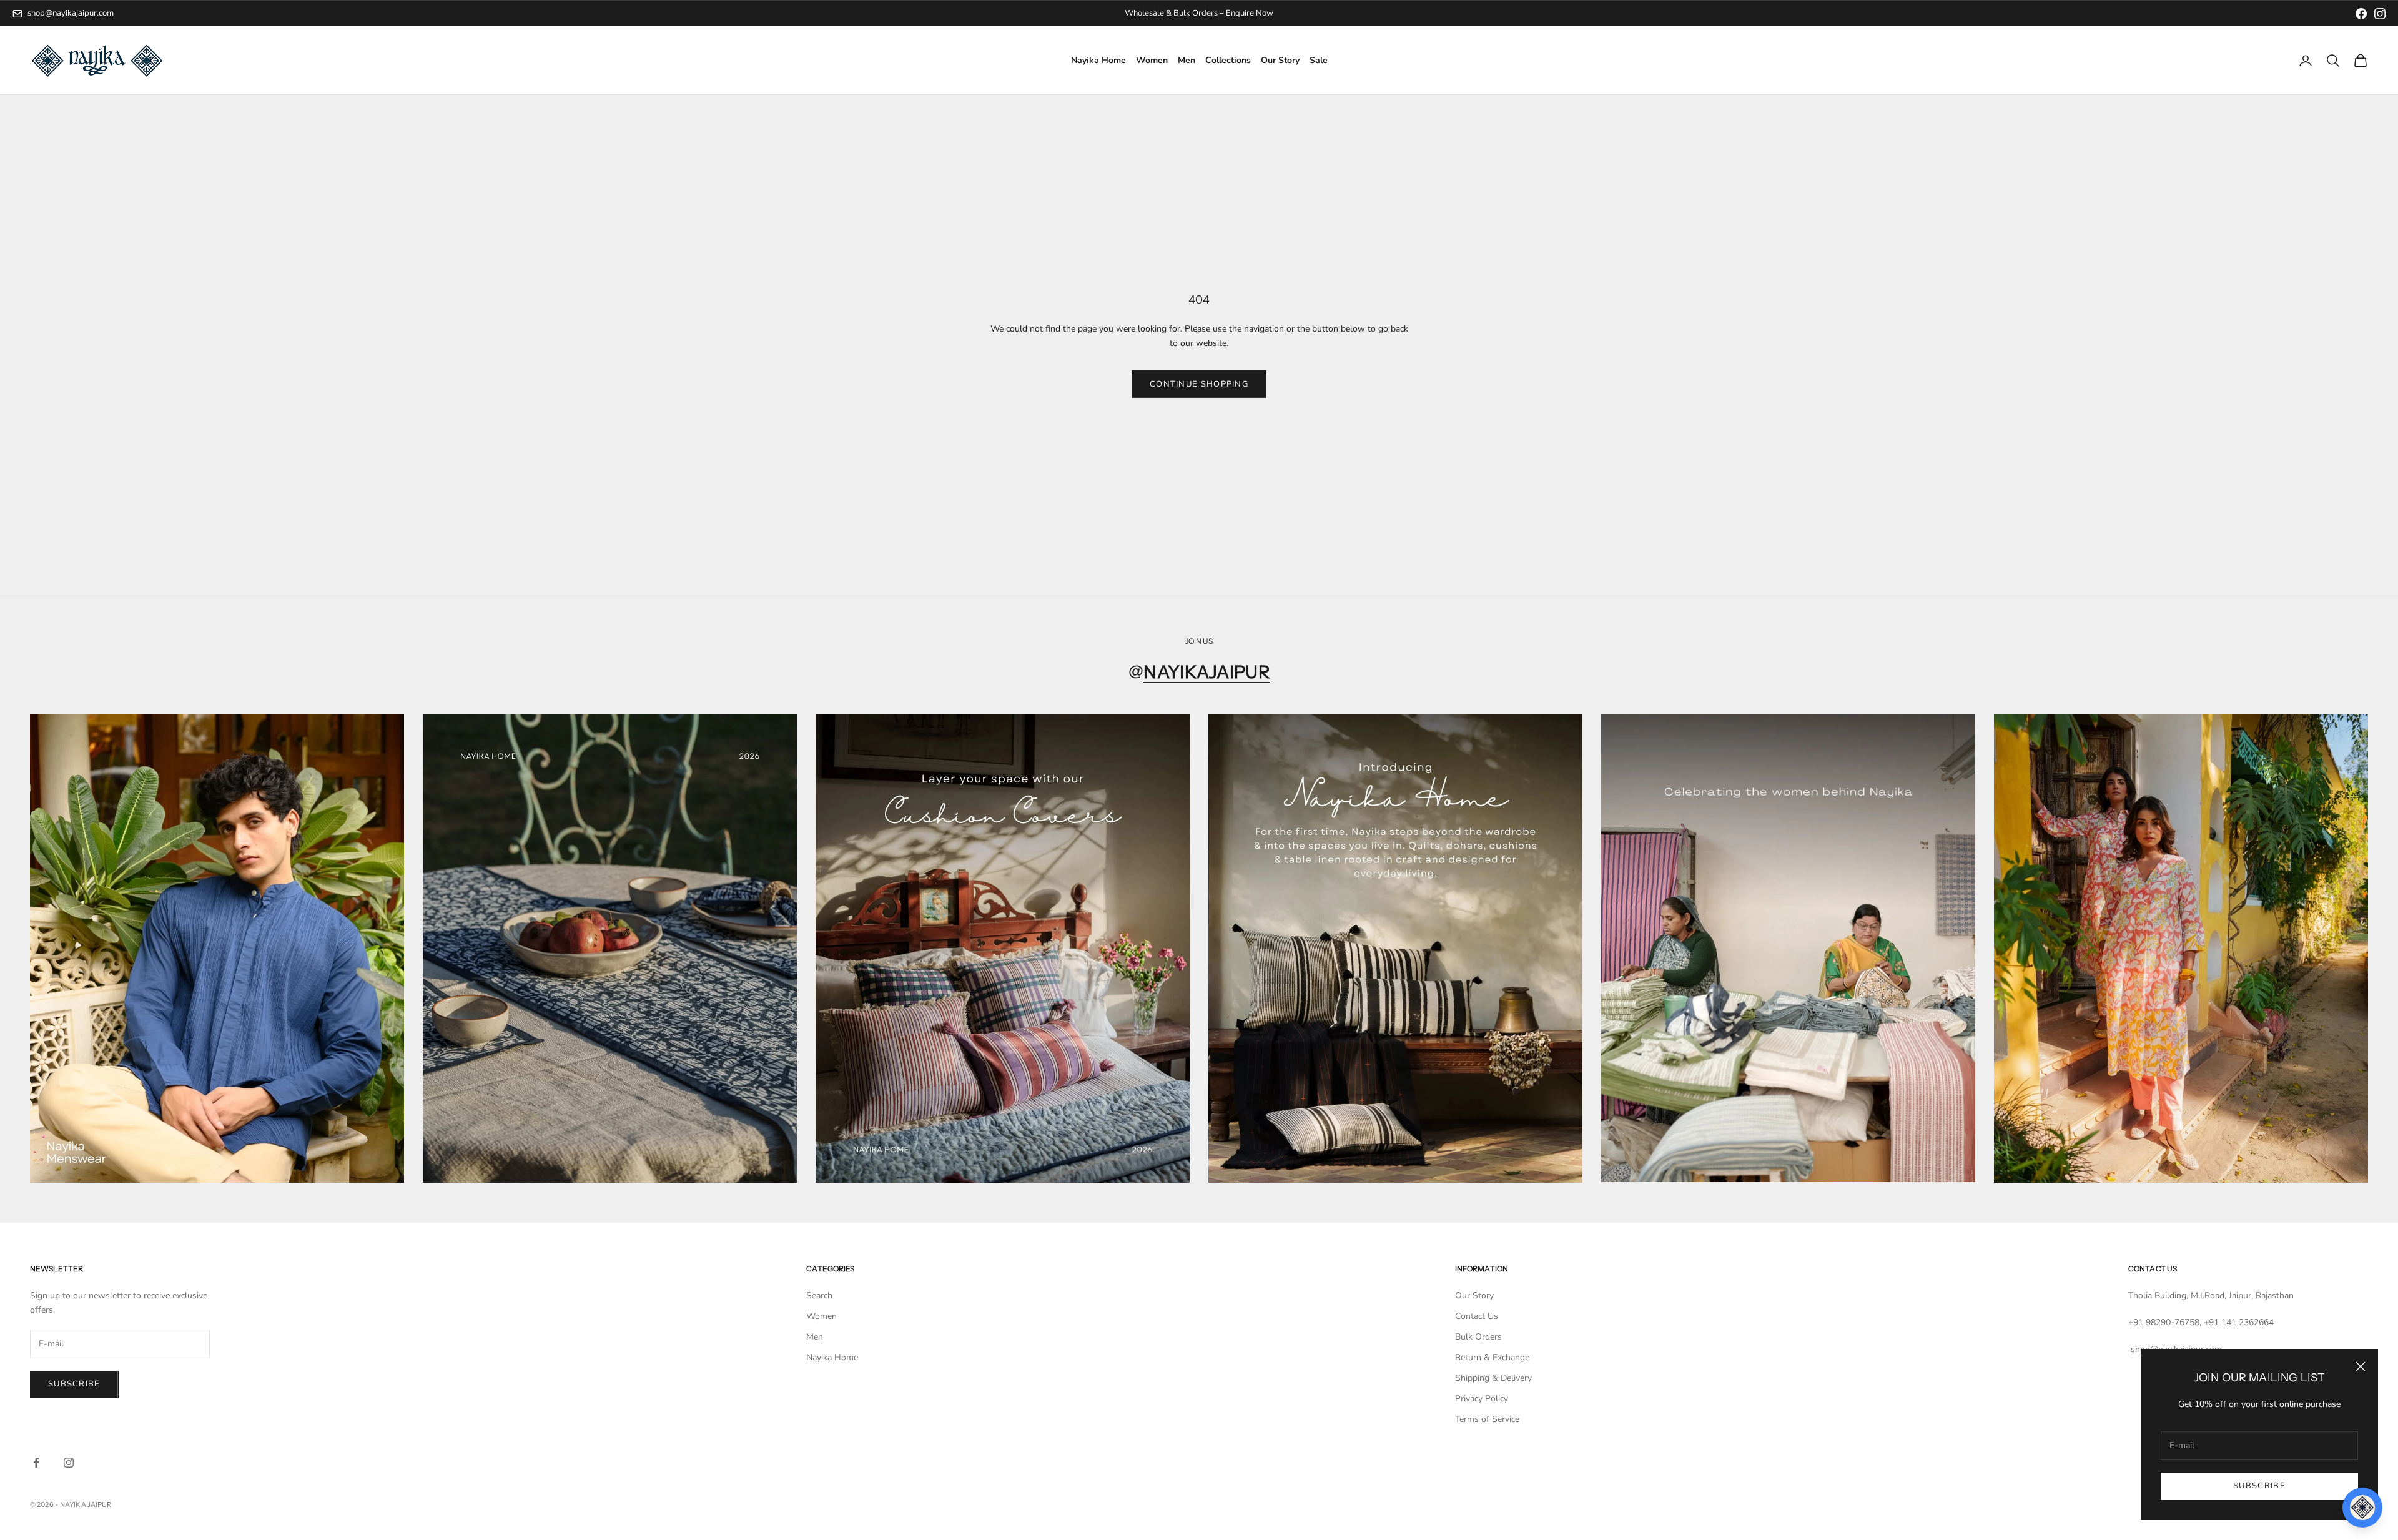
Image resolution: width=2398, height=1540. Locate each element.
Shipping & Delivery (1493, 1378)
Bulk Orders (1478, 1337)
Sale (1319, 61)
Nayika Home (1098, 61)
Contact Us (1477, 1316)
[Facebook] (2361, 14)
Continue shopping (1199, 384)
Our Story (1280, 61)
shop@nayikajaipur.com (71, 13)
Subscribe (2259, 1486)
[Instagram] (2380, 14)
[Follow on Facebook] (36, 1463)
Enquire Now (1250, 13)
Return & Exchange (1492, 1357)
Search (819, 1296)
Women (1152, 61)
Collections (1228, 61)
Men (1187, 61)
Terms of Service (1487, 1419)
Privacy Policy (1482, 1399)
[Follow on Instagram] (69, 1463)
